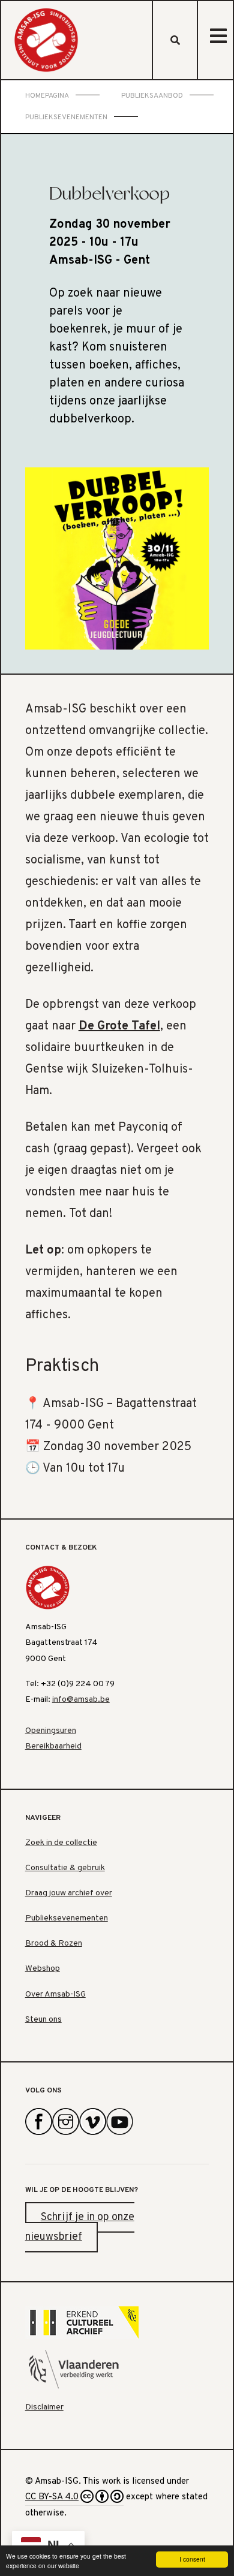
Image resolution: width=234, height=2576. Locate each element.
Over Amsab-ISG (55, 1994)
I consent (192, 2559)
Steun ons (43, 2020)
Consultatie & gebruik (65, 1868)
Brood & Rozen (54, 1944)
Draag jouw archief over (69, 1893)
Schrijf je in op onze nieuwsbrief (80, 2228)
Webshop (43, 1969)
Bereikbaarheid (53, 1746)
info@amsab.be (81, 1700)
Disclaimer (44, 2407)
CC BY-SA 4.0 (52, 2497)
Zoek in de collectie (61, 1843)
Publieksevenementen (67, 1918)
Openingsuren (51, 1731)
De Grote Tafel (119, 1026)
